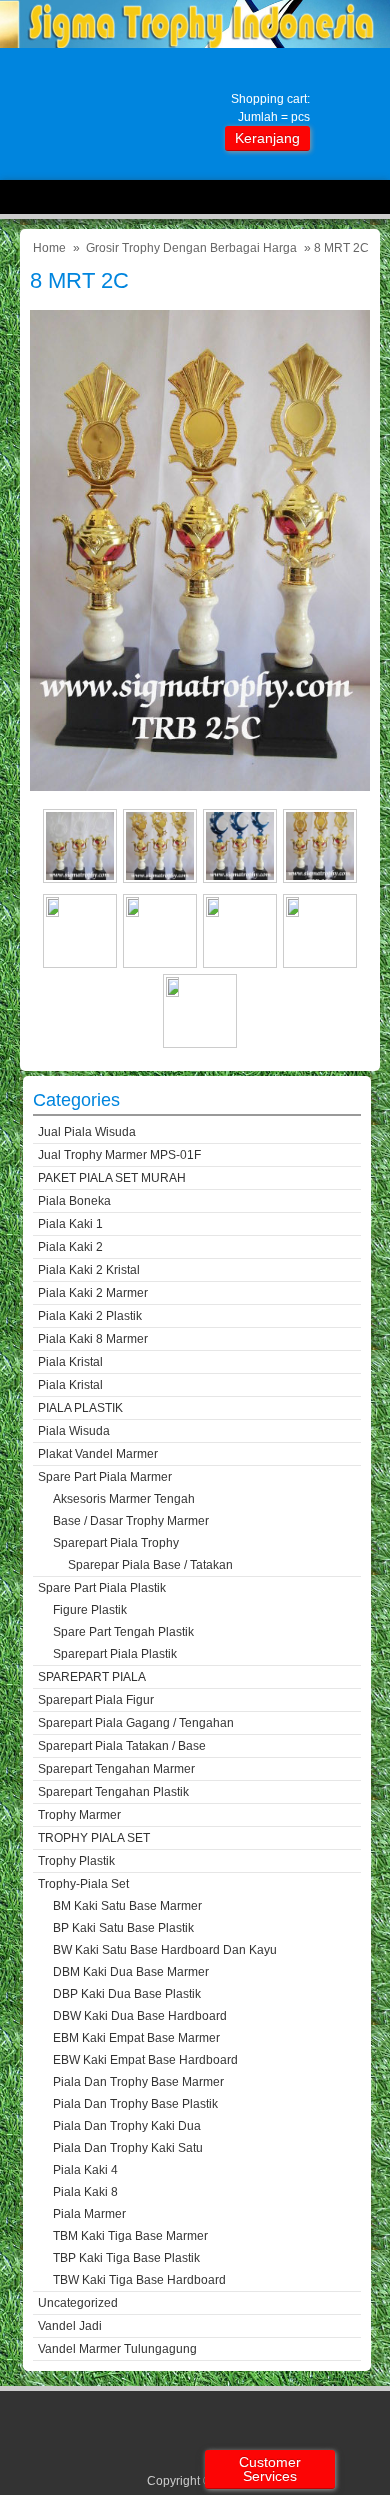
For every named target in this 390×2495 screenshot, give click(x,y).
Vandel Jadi (70, 2326)
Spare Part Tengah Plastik (123, 1632)
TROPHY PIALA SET (94, 1838)
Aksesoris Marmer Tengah (124, 1499)
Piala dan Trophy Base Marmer (138, 2082)
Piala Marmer (89, 2214)
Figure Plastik (90, 1610)
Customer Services (270, 2469)
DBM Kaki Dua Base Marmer (131, 1972)
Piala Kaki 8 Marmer (93, 1339)
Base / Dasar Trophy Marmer (131, 1521)
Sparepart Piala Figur (96, 1700)
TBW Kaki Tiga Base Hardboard (139, 2280)
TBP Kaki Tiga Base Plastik (126, 2258)
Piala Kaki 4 (85, 2170)
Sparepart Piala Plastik (115, 1654)
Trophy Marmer (79, 1815)
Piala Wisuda (74, 1431)
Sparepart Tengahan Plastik (113, 1792)
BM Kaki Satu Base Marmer (127, 1906)
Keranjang (267, 138)
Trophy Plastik (76, 1861)
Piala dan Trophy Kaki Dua (127, 2126)
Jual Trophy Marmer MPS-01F (119, 1155)
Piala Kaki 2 (70, 1247)
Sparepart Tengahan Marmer (116, 1769)
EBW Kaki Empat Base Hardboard (145, 2060)
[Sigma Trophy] (195, 43)
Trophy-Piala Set (83, 1884)
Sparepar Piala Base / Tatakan (150, 1565)
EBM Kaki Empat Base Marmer (136, 2038)
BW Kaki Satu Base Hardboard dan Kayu (165, 1950)
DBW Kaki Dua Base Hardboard (140, 2016)
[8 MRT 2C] (200, 786)
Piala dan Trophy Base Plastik (135, 2104)
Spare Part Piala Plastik (102, 1588)
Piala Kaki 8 (85, 2192)
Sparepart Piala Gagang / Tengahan (136, 1723)
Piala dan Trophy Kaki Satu (128, 2148)
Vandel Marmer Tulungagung (117, 2349)
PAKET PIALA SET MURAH (112, 1178)
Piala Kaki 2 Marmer (93, 1293)
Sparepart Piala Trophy (116, 1543)
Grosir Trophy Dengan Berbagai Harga (191, 248)
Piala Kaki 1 (70, 1224)
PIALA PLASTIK (80, 1408)
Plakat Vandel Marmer (98, 1454)
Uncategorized (78, 2303)
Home (49, 248)
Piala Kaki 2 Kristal (89, 1270)
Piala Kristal (70, 1362)
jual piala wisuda (87, 1132)
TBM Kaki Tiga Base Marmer (130, 2236)
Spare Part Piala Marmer (105, 1477)
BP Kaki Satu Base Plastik (123, 1928)
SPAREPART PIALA (92, 1677)
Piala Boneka (74, 1201)
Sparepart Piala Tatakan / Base (122, 1746)
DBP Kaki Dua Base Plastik (127, 1994)
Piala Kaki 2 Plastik (90, 1316)
